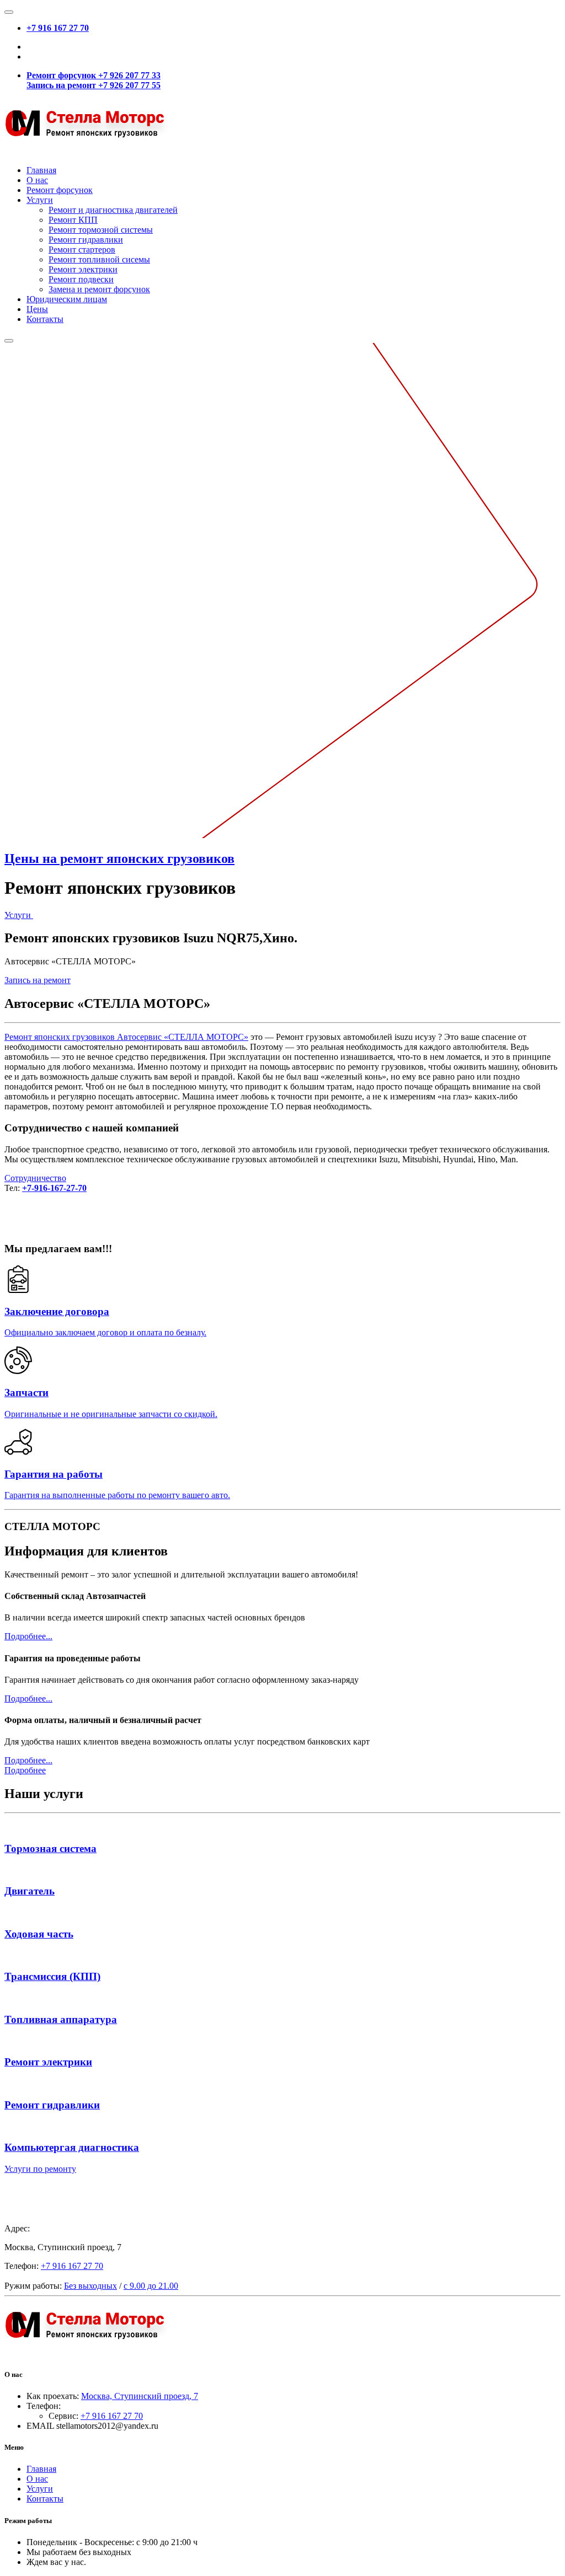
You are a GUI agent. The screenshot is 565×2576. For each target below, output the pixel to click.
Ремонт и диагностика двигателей (113, 210)
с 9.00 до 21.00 (151, 2286)
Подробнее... (28, 1636)
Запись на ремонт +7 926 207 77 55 (94, 85)
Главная (41, 170)
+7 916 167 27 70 (58, 28)
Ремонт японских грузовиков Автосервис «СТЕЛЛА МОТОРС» (126, 1037)
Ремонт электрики (83, 269)
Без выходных (90, 2286)
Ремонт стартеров (82, 249)
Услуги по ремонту (40, 2169)
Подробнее (25, 1770)
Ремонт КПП (73, 220)
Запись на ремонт (38, 980)
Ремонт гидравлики (86, 240)
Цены (37, 309)
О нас (37, 180)
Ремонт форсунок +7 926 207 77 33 (94, 75)
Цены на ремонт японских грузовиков (119, 858)
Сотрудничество (35, 1178)
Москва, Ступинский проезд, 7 (140, 2396)
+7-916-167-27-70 (54, 1188)
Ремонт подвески (81, 279)
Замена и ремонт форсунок (99, 289)
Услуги (40, 200)
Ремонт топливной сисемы (99, 259)
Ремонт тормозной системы (101, 230)
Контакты (45, 319)
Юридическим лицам (67, 299)
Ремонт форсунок (60, 190)
